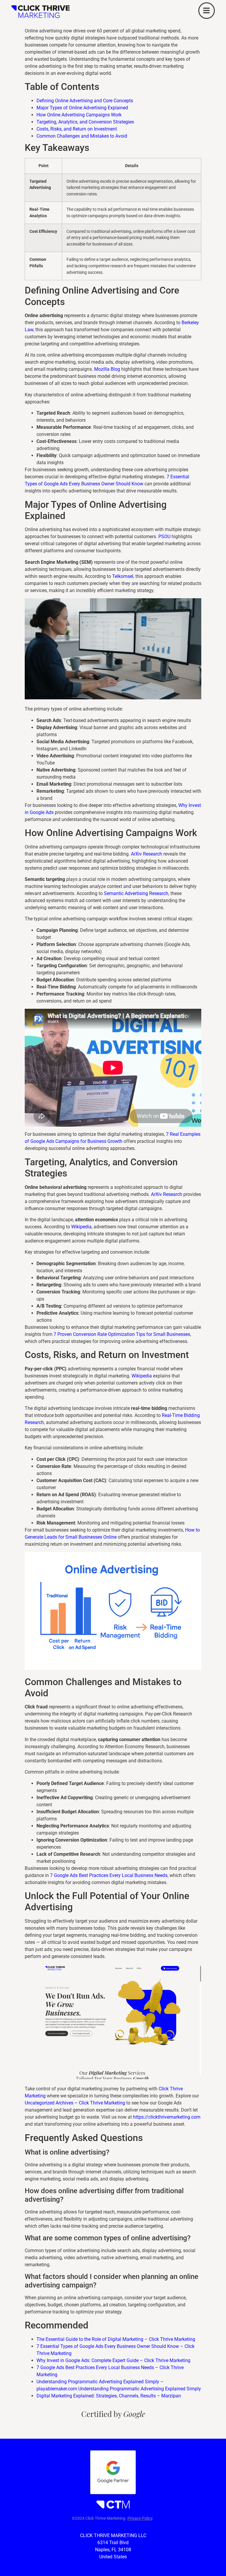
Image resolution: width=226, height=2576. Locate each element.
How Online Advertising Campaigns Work (79, 115)
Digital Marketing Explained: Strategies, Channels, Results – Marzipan (109, 2396)
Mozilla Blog (107, 369)
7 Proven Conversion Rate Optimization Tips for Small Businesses (122, 1334)
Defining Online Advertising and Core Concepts (85, 101)
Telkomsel (123, 576)
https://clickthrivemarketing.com (167, 2117)
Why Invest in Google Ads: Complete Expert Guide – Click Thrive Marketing (113, 2360)
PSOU (164, 537)
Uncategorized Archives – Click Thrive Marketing (75, 2103)
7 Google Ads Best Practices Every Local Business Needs (109, 1875)
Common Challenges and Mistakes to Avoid (82, 136)
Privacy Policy (140, 2518)
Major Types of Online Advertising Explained (82, 108)
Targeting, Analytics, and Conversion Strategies (85, 122)
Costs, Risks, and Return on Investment (77, 129)
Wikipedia (81, 1227)
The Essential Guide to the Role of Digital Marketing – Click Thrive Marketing (116, 2339)
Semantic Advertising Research (136, 893)
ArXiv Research (147, 854)
